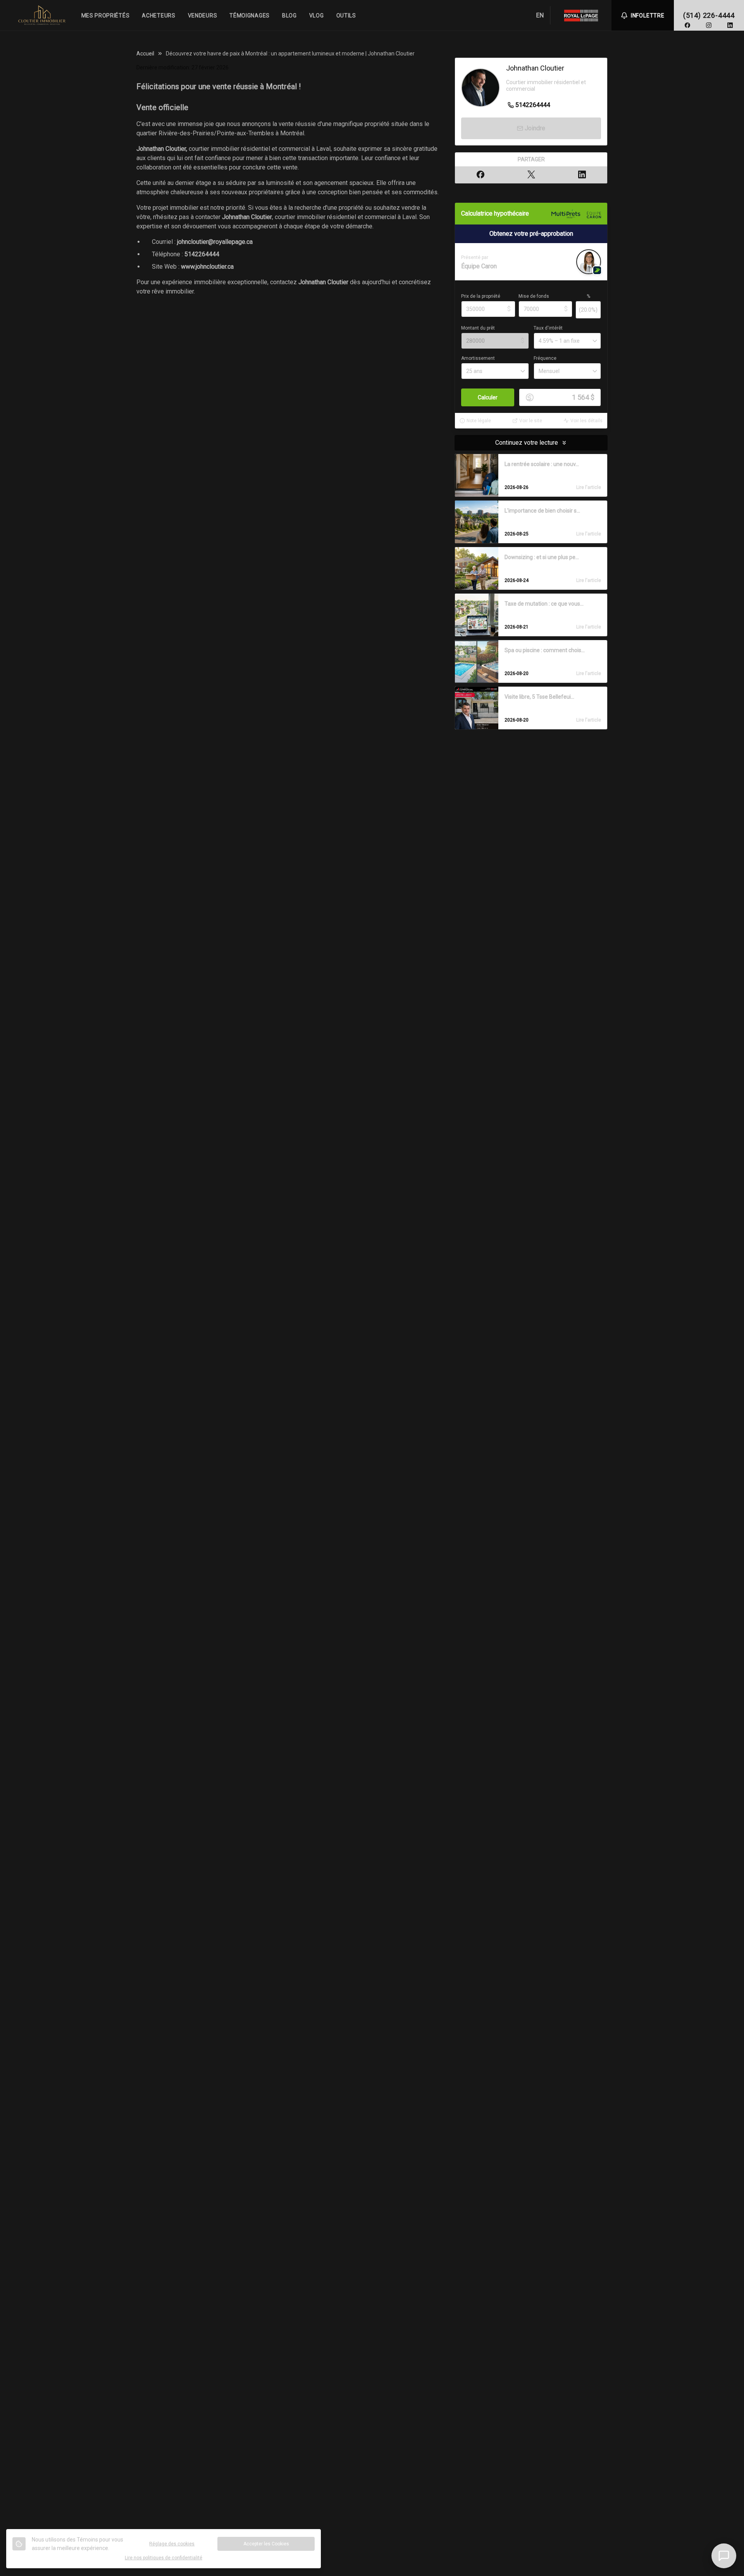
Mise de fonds (534, 296)
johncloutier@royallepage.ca (215, 242)
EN (540, 15)
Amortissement (478, 358)
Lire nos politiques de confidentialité (164, 2558)
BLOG (289, 16)
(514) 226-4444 (709, 15)
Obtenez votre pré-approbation (531, 234)
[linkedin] (730, 25)
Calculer (488, 397)
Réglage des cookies (172, 2544)
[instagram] (709, 25)
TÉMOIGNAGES (250, 16)
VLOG (317, 16)
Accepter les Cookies (266, 2544)
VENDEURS (203, 16)
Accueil (145, 54)
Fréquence (545, 358)
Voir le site (531, 421)
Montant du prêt (478, 328)
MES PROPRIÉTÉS (106, 16)
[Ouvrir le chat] (724, 2556)
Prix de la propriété (481, 296)
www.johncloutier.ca (207, 267)
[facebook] (687, 25)
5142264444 (202, 254)
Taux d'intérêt (548, 328)
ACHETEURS (158, 16)
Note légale (479, 421)
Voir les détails (586, 421)
